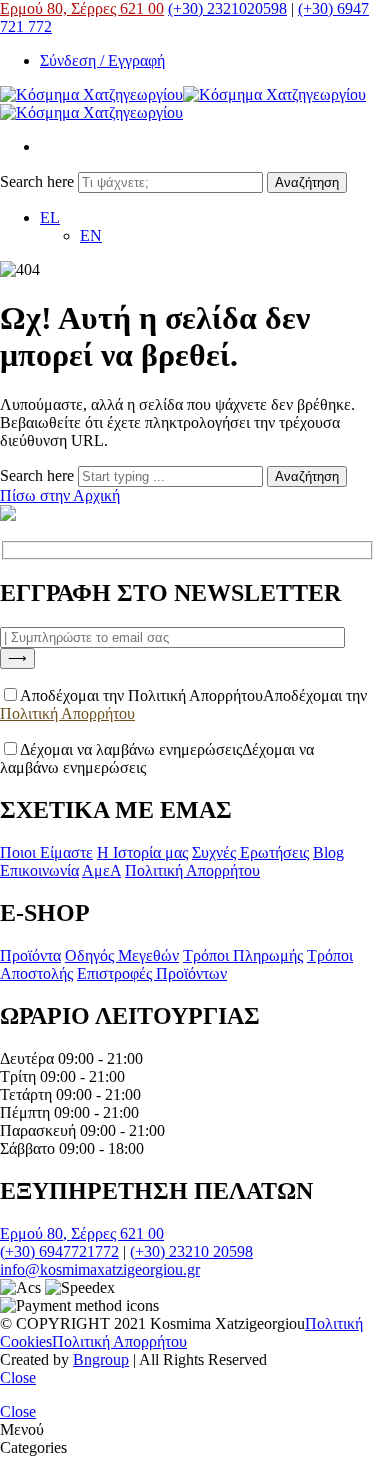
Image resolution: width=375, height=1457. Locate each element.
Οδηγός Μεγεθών (122, 955)
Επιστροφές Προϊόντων (152, 973)
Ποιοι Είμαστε (46, 852)
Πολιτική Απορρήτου (67, 713)
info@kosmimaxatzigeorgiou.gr (100, 1269)
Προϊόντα (30, 955)
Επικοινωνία (39, 870)
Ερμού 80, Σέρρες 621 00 (82, 8)
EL (50, 217)
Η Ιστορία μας (142, 852)
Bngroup (101, 1359)
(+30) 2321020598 (227, 8)
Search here (39, 181)
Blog (328, 852)
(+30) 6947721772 (59, 1251)
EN (91, 235)
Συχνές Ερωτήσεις (250, 852)
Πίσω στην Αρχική (60, 495)
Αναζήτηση (307, 182)
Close (18, 1377)
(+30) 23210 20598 (191, 1251)
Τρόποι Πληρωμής (243, 955)
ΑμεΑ (101, 870)
